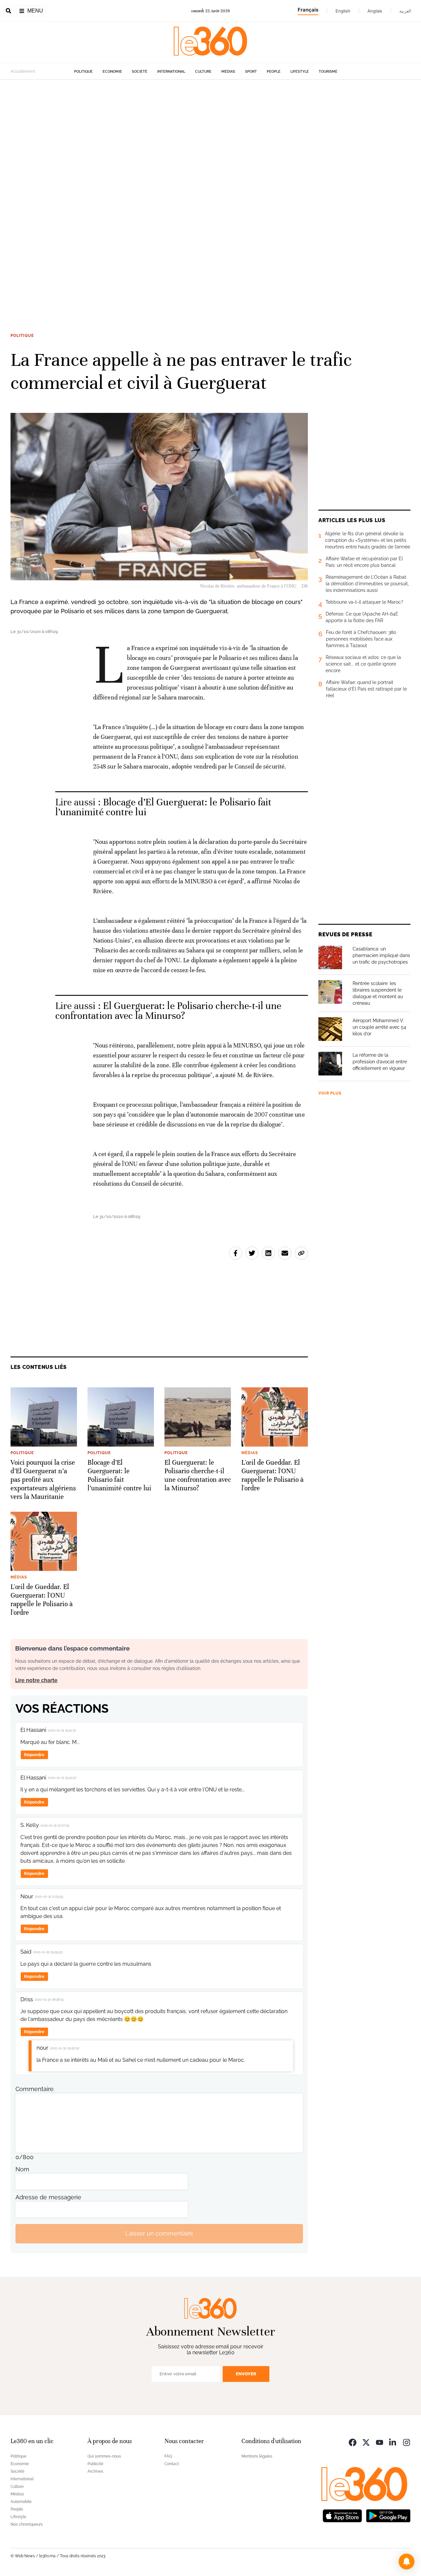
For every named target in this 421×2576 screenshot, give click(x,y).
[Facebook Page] (353, 2442)
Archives (95, 2471)
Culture (203, 72)
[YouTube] (380, 2442)
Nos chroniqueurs (27, 2524)
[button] (407, 2562)
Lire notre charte (36, 1680)
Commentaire (35, 2089)
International (171, 72)
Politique (83, 72)
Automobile (21, 2502)
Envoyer (246, 2374)
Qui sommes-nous (104, 2456)
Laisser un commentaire (159, 2233)
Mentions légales (257, 2456)
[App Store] (342, 2515)
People (274, 72)
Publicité (95, 2464)
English (343, 11)
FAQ (168, 2456)
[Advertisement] (197, 178)
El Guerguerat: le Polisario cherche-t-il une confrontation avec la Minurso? (168, 1011)
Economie (112, 72)
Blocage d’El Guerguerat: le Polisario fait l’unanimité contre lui (163, 807)
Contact (172, 2464)
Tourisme (328, 72)
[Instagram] (407, 2442)
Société (140, 72)
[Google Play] (388, 2515)
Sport (251, 72)
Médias (228, 72)
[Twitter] (366, 2442)
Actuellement (23, 71)
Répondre (34, 1755)
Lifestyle (300, 72)
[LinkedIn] (393, 2442)
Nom (22, 2169)
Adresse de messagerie (48, 2197)
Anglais (375, 11)
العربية (405, 11)
